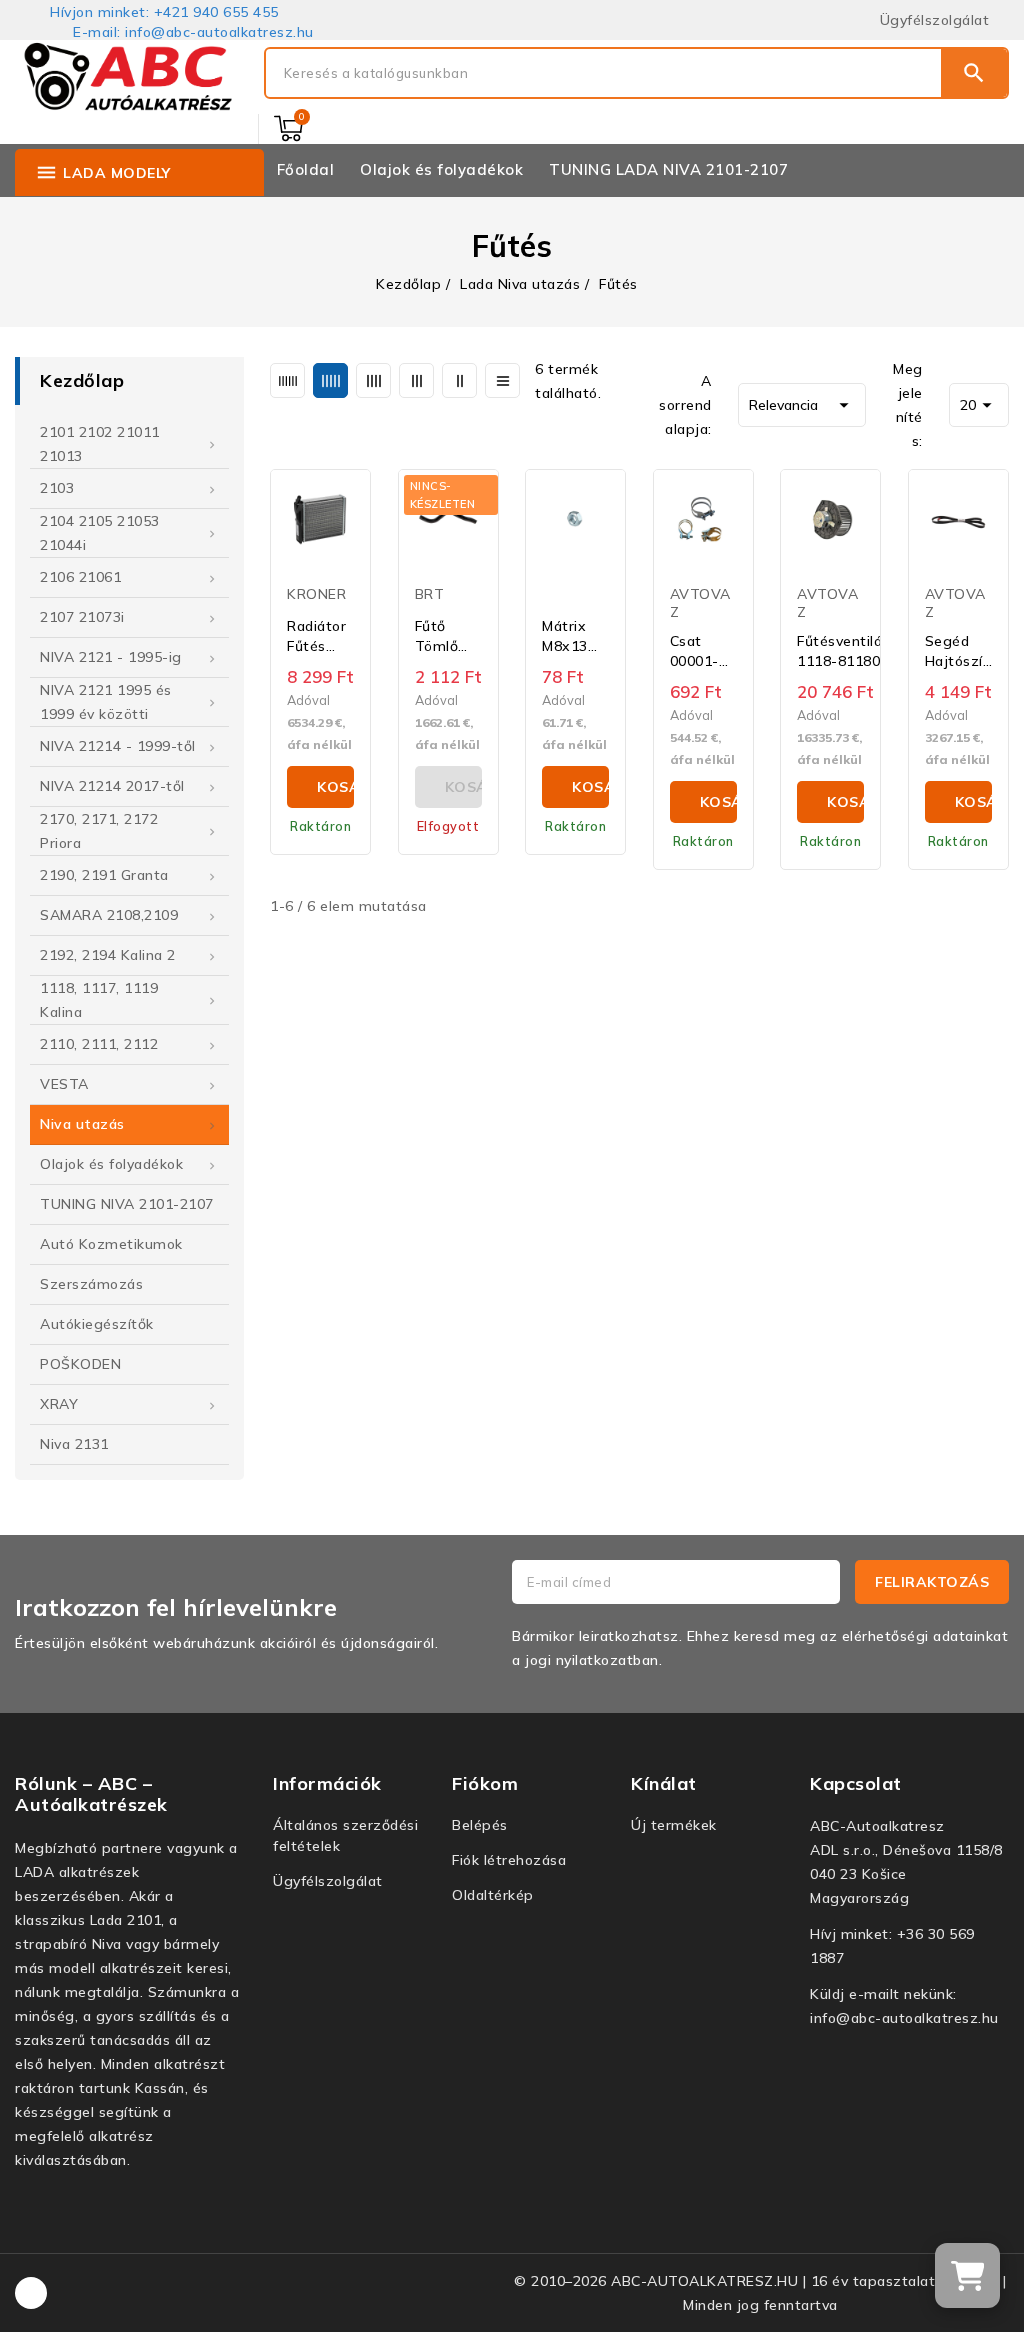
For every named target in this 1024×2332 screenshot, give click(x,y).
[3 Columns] (416, 380)
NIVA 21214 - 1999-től (118, 746)
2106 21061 (80, 577)
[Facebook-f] (31, 2293)
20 (979, 405)
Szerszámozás (91, 1284)
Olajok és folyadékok (111, 1164)
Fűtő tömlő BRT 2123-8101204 (445, 636)
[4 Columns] (373, 380)
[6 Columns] (287, 380)
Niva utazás (82, 1124)
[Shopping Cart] (288, 128)
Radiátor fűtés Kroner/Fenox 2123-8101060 (333, 636)
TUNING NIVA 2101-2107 (127, 1204)
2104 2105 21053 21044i (100, 533)
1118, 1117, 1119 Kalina (99, 1000)
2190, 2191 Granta (104, 875)
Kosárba (335, 787)
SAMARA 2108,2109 (109, 915)
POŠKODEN (80, 1364)
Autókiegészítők (97, 1324)
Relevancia (802, 405)
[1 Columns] (502, 380)
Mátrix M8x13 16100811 (576, 636)
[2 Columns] (459, 380)
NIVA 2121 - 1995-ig (111, 657)
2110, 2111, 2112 (99, 1044)
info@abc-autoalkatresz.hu (904, 2018)
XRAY (59, 1404)
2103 (57, 488)
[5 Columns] (330, 380)
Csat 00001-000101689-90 (711, 651)
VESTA (64, 1084)
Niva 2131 (74, 1444)
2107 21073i (82, 617)
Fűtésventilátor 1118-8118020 (850, 651)
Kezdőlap (82, 380)
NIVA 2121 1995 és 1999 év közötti (106, 702)
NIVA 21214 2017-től (112, 786)
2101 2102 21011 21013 (100, 444)
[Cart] (967, 2275)
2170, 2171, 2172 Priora (99, 831)
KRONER (316, 594)
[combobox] (604, 73)
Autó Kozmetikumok (111, 1244)
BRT (430, 594)
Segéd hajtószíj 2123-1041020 (956, 651)
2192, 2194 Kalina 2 (108, 955)
